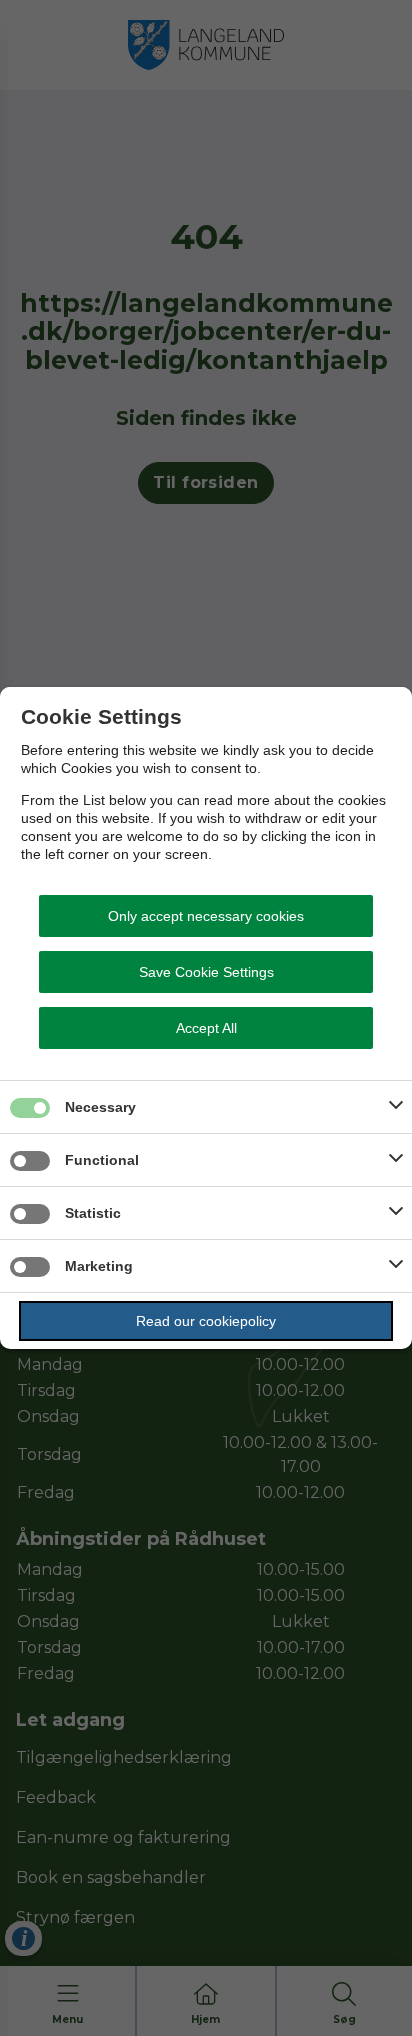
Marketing (99, 1266)
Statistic (93, 1213)
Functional (102, 1160)
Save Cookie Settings (206, 972)
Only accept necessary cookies (206, 916)
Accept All (206, 1028)
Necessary (100, 1107)
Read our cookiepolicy (206, 1321)
